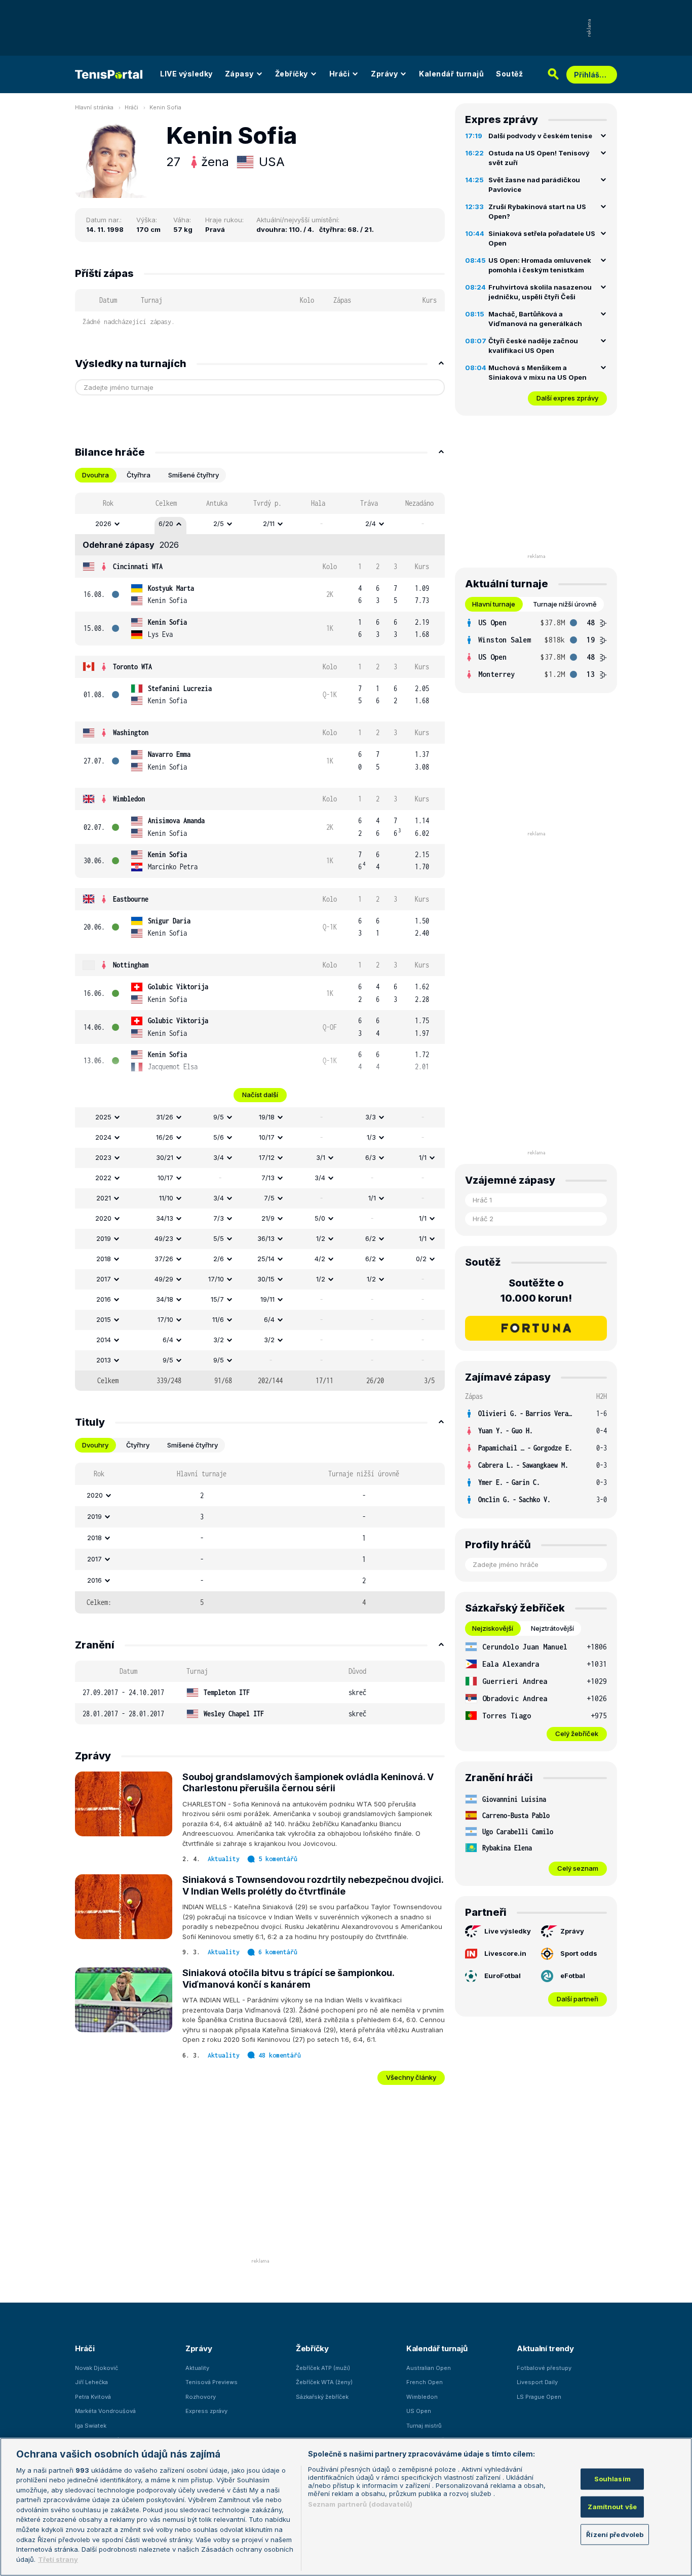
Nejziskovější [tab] (493, 1628)
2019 (104, 1238)
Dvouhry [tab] (95, 1445)
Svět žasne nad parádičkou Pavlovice (534, 185)
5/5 (219, 1238)
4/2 (320, 1259)
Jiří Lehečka (91, 2382)
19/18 (267, 1117)
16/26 (165, 1137)
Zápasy (239, 74)
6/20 (166, 524)
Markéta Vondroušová (105, 2411)
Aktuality (224, 1859)
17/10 (216, 1279)
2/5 (219, 524)
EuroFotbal (503, 1976)
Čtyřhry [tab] (138, 1445)
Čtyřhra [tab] (139, 475)
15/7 (217, 1299)
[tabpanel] (260, 942)
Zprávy (384, 74)
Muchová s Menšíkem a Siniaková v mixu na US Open (537, 373)
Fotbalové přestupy (544, 2368)
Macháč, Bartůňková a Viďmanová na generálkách (535, 319)
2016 (104, 1299)
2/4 (371, 524)
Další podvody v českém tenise (540, 136)
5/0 (320, 1218)
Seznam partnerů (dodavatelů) (360, 2504)
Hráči (340, 74)
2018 (104, 1259)
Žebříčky (292, 74)
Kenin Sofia (165, 107)
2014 (104, 1340)
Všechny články (411, 2077)
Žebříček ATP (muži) (323, 2368)
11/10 (166, 1198)
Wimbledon (129, 799)
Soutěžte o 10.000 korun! (536, 1291)
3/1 (321, 1157)
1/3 (371, 1137)
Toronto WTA (132, 667)
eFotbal (573, 1976)
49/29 (164, 1279)
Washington (131, 732)
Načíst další (260, 1095)
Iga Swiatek (91, 2426)
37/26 (164, 1259)
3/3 (371, 1117)
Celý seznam (578, 1868)
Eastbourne (131, 899)
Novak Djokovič (97, 2368)
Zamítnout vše (612, 2507)
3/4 (219, 1157)
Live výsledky (508, 1931)
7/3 (219, 1218)
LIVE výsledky (186, 74)
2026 (103, 524)
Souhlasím (612, 2479)
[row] (260, 524)
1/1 (423, 1157)
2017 (104, 1279)
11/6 (218, 1319)
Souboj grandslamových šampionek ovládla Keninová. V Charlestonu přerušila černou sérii (308, 1783)
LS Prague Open (539, 2397)
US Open (419, 2411)
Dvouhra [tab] (95, 475)
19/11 (267, 1299)
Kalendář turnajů (451, 74)
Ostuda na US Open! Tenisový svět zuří (539, 158)
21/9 (268, 1218)
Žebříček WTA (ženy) (324, 2382)
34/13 (165, 1218)
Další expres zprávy (567, 398)
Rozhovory (201, 2397)
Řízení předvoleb (615, 2534)
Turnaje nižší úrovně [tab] (565, 604)
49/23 (164, 1238)
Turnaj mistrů (424, 2426)
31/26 (165, 1117)
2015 (104, 1319)
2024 (103, 1137)
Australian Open (429, 2368)
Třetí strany (58, 2559)
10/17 (267, 1137)
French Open (425, 2382)
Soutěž (509, 74)
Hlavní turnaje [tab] (494, 604)
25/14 (266, 1259)
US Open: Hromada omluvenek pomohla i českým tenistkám (540, 265)
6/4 (269, 1319)
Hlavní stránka (94, 107)
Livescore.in (505, 1953)
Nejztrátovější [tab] (552, 1628)
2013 (104, 1360)
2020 (103, 1218)
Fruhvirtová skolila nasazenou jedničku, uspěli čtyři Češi (540, 292)
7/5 (269, 1198)
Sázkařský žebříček (322, 2397)
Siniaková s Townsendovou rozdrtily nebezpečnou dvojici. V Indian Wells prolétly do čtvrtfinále (313, 1885)
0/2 (421, 1259)
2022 (103, 1178)
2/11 (269, 524)
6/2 (371, 1238)
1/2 (321, 1238)
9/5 (219, 1117)
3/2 (219, 1340)
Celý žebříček (577, 1734)
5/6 (219, 1137)
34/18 (165, 1299)
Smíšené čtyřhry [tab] (194, 475)
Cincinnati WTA (138, 566)
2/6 (219, 1259)
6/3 (371, 1157)
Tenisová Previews (212, 2382)
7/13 (268, 1178)
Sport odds (579, 1953)
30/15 (266, 1279)
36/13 (266, 1238)
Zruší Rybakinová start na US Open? (537, 212)
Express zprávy (206, 2411)
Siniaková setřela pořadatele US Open (542, 238)
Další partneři (578, 1999)
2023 (103, 1157)
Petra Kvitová (93, 2397)
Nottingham (131, 965)
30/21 (165, 1157)
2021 (104, 1198)
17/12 (267, 1157)
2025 (103, 1117)
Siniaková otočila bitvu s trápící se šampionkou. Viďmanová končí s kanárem (288, 1979)
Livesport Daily (537, 2382)
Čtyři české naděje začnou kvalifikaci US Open (533, 346)
